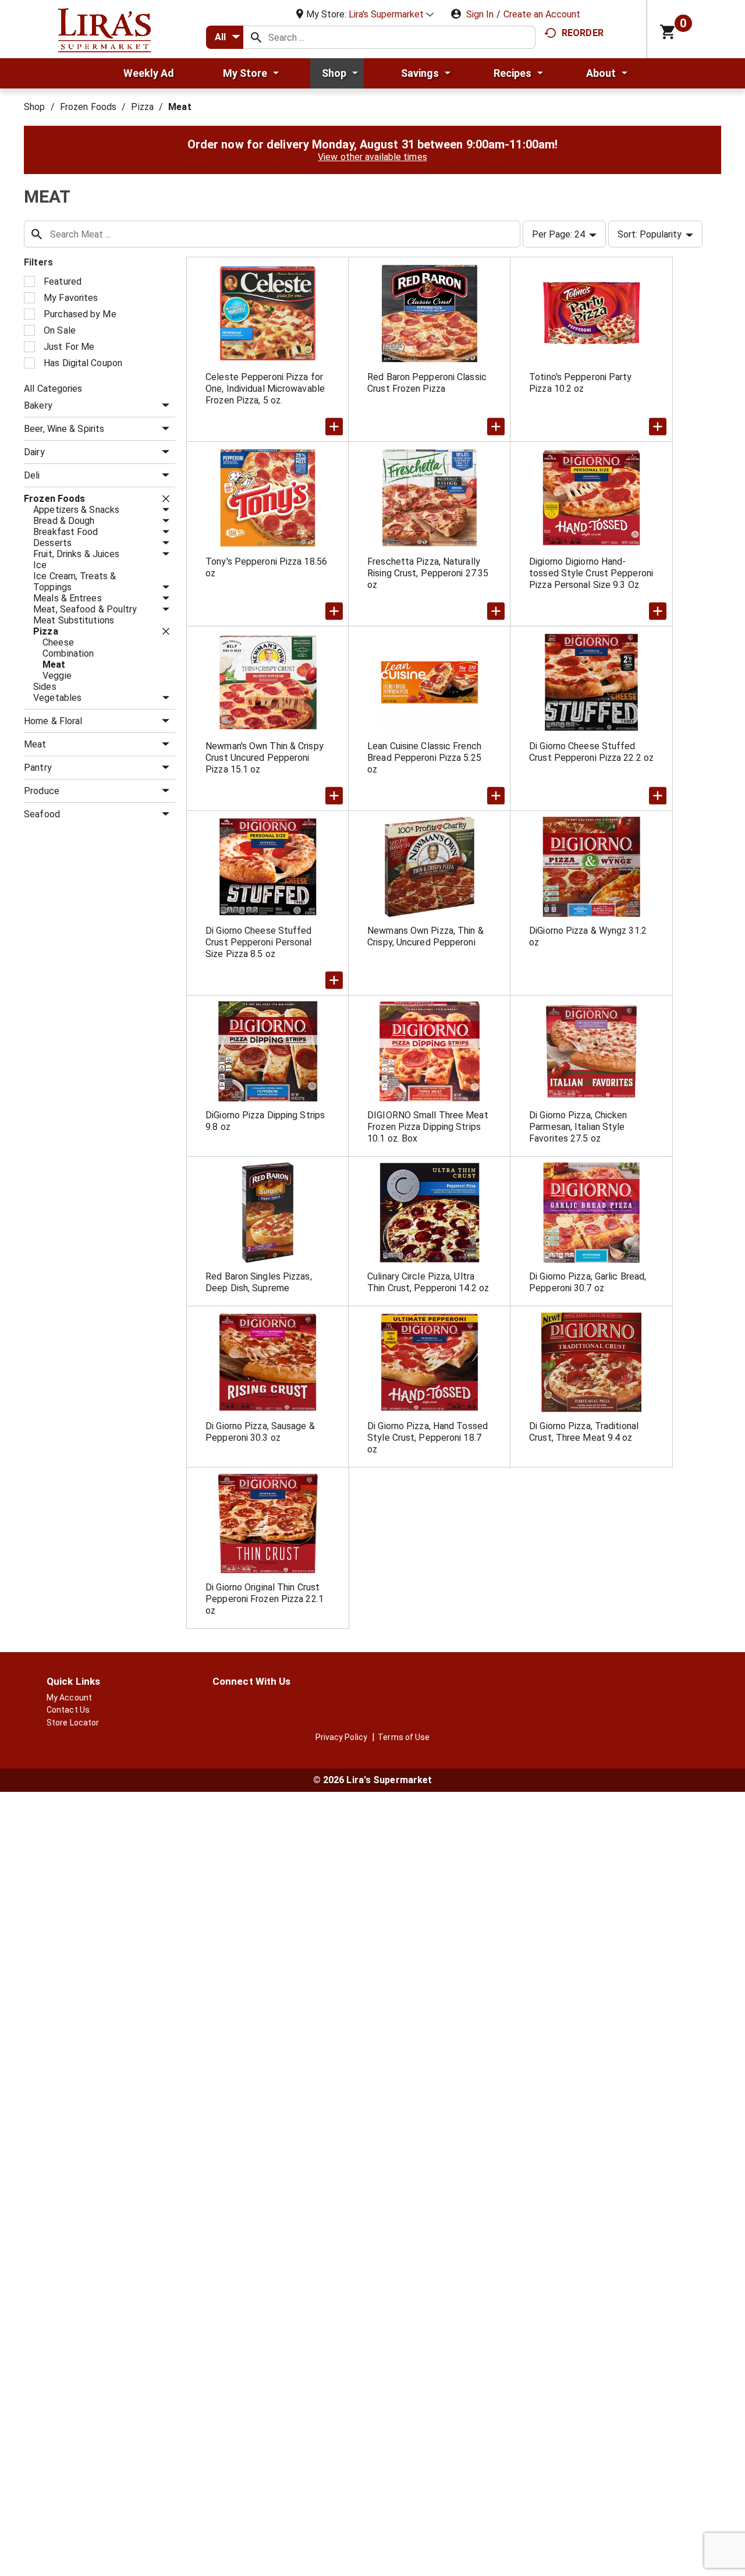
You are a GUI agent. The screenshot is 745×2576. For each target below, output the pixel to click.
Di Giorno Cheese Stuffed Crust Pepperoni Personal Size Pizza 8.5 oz (258, 942)
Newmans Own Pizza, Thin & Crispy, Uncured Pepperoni (425, 936)
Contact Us (68, 1710)
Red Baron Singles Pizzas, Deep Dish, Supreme (259, 1282)
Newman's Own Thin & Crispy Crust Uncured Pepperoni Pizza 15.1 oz (265, 758)
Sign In (480, 14)
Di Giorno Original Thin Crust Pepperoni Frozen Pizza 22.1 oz (265, 1599)
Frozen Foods (88, 107)
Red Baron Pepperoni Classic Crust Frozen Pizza (427, 383)
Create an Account (542, 14)
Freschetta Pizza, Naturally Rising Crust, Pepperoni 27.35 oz (428, 573)
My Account (69, 1698)
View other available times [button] (372, 157)
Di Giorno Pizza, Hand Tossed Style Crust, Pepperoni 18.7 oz (428, 1438)
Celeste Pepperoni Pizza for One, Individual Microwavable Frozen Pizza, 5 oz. (265, 389)
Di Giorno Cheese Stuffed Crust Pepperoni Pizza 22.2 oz (591, 752)
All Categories (53, 389)
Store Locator (73, 1723)
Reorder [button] (583, 33)
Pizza (142, 107)
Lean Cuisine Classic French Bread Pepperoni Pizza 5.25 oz (424, 758)
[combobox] (225, 37)
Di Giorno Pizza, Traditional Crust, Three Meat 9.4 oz (584, 1432)
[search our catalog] (256, 37)
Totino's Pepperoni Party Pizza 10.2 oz (580, 383)
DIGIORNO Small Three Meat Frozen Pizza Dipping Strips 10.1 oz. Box (428, 1127)
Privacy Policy (341, 1737)
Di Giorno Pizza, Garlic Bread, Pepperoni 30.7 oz (588, 1282)
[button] (391, 14)
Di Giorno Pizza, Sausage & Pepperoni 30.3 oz (260, 1432)
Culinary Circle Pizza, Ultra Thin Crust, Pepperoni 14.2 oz (428, 1282)
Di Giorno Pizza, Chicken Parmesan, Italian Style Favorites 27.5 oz (578, 1127)
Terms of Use (404, 1737)
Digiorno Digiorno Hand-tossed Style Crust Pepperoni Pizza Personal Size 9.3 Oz (591, 573)
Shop (34, 107)
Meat (180, 107)
